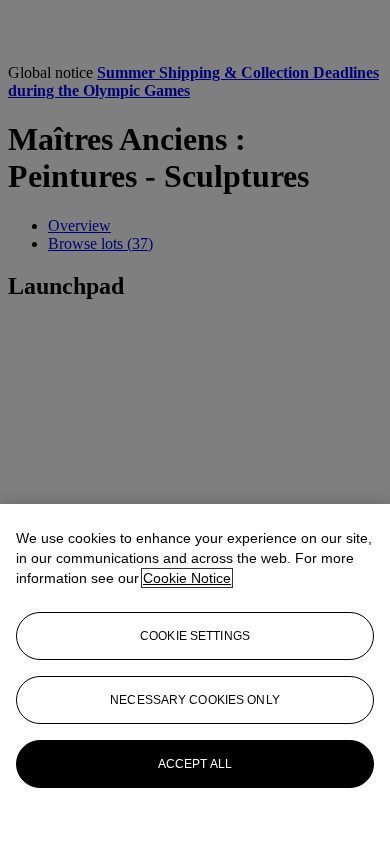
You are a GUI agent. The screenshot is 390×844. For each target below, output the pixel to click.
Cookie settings (195, 636)
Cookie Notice (187, 578)
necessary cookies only (195, 700)
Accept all (195, 764)
